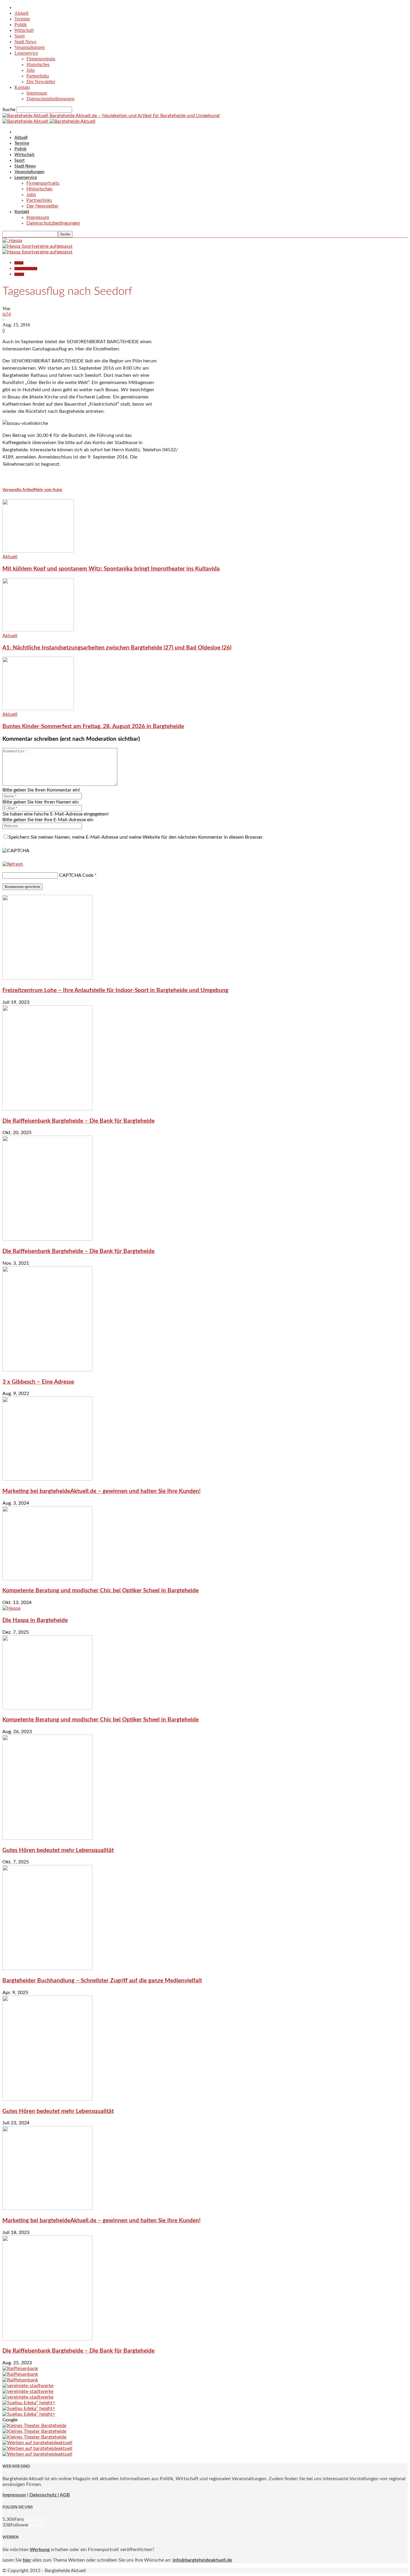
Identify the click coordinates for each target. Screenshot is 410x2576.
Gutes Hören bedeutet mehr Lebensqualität (58, 1850)
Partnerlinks (38, 76)
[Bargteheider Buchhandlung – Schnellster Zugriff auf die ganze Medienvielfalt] (47, 1969)
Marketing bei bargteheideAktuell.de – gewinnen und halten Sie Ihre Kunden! (101, 1491)
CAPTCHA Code (76, 875)
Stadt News (25, 42)
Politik (21, 24)
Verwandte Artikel (18, 490)
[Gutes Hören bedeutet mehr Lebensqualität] (47, 1838)
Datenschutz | (44, 2495)
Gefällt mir (35, 2519)
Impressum (37, 93)
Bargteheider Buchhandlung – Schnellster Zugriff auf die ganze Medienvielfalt (102, 1981)
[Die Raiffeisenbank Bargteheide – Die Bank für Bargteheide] (47, 1109)
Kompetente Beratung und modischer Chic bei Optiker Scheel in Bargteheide (101, 1591)
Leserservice (26, 53)
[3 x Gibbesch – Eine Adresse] (47, 1370)
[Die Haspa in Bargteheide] (11, 1608)
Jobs (31, 70)
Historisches (38, 64)
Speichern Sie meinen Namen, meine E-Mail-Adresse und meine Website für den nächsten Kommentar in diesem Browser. (136, 837)
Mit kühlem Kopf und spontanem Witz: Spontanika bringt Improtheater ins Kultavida (111, 569)
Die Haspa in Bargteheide (35, 1620)
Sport (20, 36)
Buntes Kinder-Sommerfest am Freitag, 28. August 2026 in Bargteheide (93, 726)
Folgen (36, 2525)
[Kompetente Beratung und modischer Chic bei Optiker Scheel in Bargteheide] (47, 1579)
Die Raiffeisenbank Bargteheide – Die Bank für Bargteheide (78, 1121)
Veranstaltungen (30, 47)
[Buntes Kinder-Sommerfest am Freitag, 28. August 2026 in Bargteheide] (38, 709)
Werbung (40, 2550)
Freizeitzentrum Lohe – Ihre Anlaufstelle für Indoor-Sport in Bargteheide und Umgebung (115, 990)
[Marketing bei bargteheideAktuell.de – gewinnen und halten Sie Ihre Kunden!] (47, 1479)
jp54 (7, 314)
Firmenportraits (41, 59)
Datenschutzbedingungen (50, 99)
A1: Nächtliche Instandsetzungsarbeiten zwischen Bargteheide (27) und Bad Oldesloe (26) (117, 648)
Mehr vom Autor (48, 490)
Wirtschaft (24, 30)
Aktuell (21, 13)
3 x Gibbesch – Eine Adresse (38, 1382)
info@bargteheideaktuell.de (202, 2560)
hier (27, 2560)
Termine (22, 19)
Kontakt (22, 87)
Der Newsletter (41, 82)
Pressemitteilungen (26, 269)
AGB (65, 2495)
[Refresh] (13, 864)
